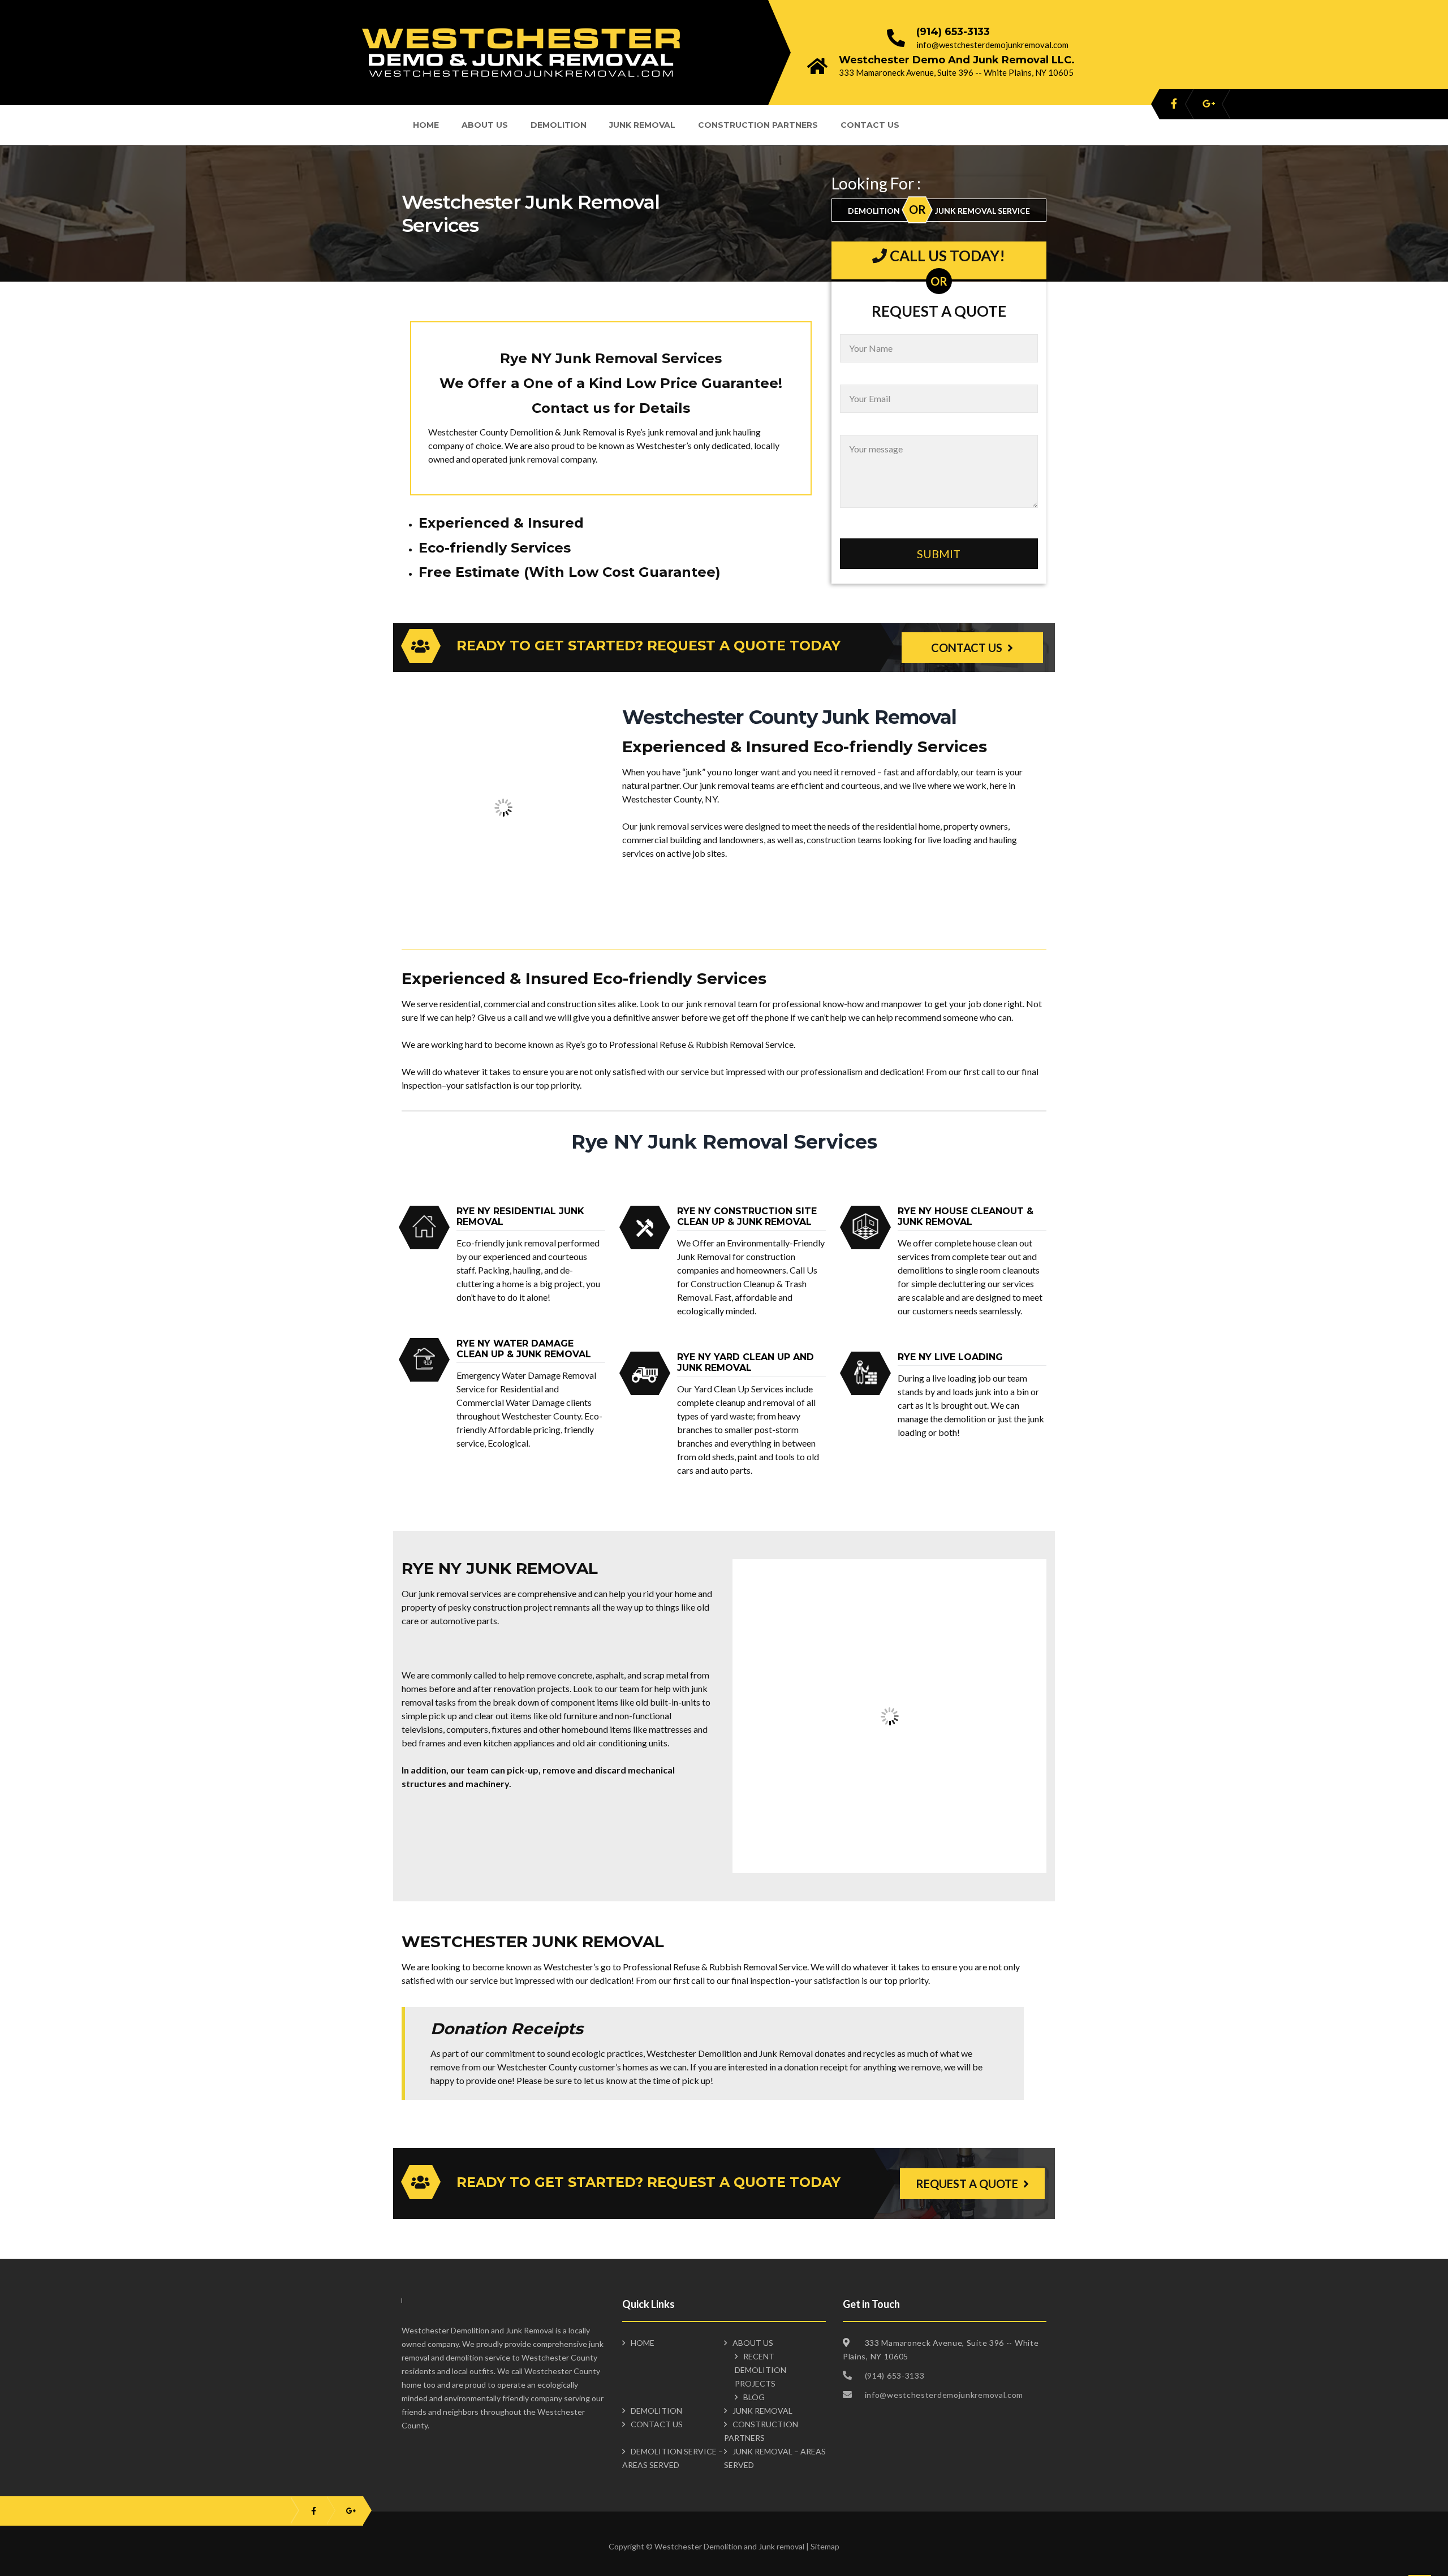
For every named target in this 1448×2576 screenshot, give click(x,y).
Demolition (559, 125)
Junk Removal (642, 125)
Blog (754, 2397)
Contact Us (870, 125)
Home (426, 125)
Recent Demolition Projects (760, 2370)
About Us (485, 125)
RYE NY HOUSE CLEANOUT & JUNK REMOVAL (966, 1216)
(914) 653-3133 (953, 32)
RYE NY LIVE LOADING (950, 1357)
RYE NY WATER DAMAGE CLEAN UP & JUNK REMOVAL (524, 1349)
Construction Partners (758, 125)
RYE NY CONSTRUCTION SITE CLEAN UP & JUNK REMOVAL (747, 1216)
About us (753, 2343)
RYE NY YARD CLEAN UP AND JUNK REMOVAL (745, 1362)
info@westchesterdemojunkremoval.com (992, 45)
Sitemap (825, 2546)
